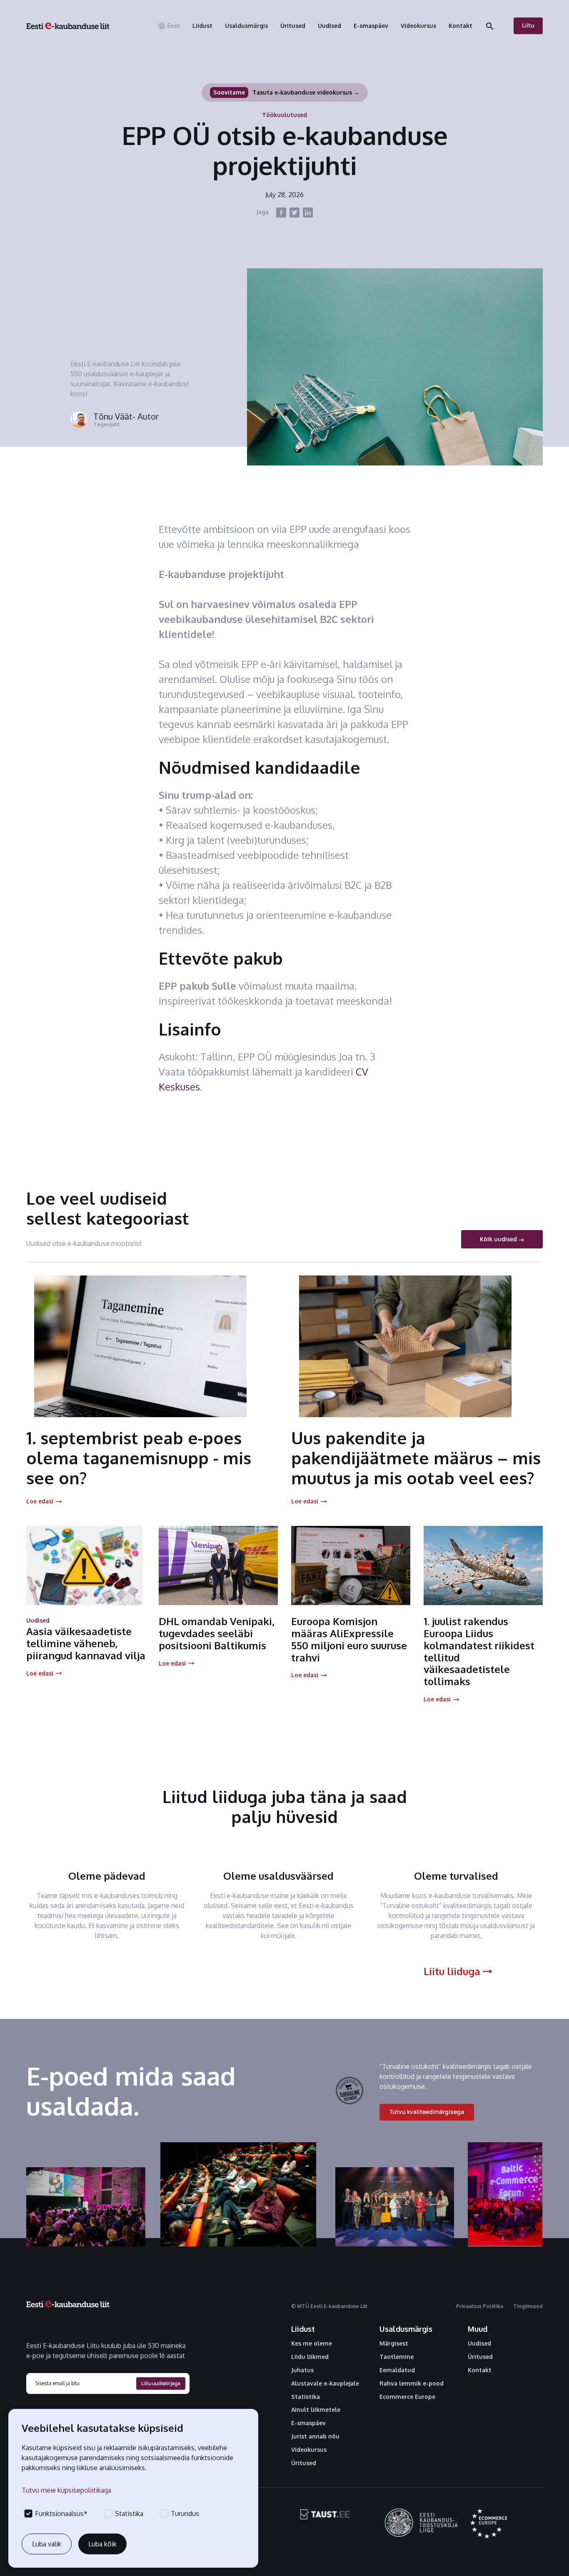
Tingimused (528, 2306)
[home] (68, 26)
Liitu (528, 25)
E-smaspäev (308, 2423)
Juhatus (302, 2370)
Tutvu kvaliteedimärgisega (427, 2112)
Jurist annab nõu (315, 2436)
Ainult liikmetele (316, 2410)
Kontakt (480, 2370)
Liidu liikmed (310, 2357)
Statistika (306, 2397)
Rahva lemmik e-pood (412, 2383)
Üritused (304, 2463)
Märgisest (394, 2343)
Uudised (479, 2343)
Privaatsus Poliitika (480, 2306)
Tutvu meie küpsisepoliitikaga (66, 2490)
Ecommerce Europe (407, 2397)
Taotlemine (397, 2357)
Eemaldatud (397, 2370)
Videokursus (309, 2450)
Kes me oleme (312, 2343)
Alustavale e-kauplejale (325, 2383)
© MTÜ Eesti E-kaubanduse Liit (329, 2306)
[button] (169, 26)
